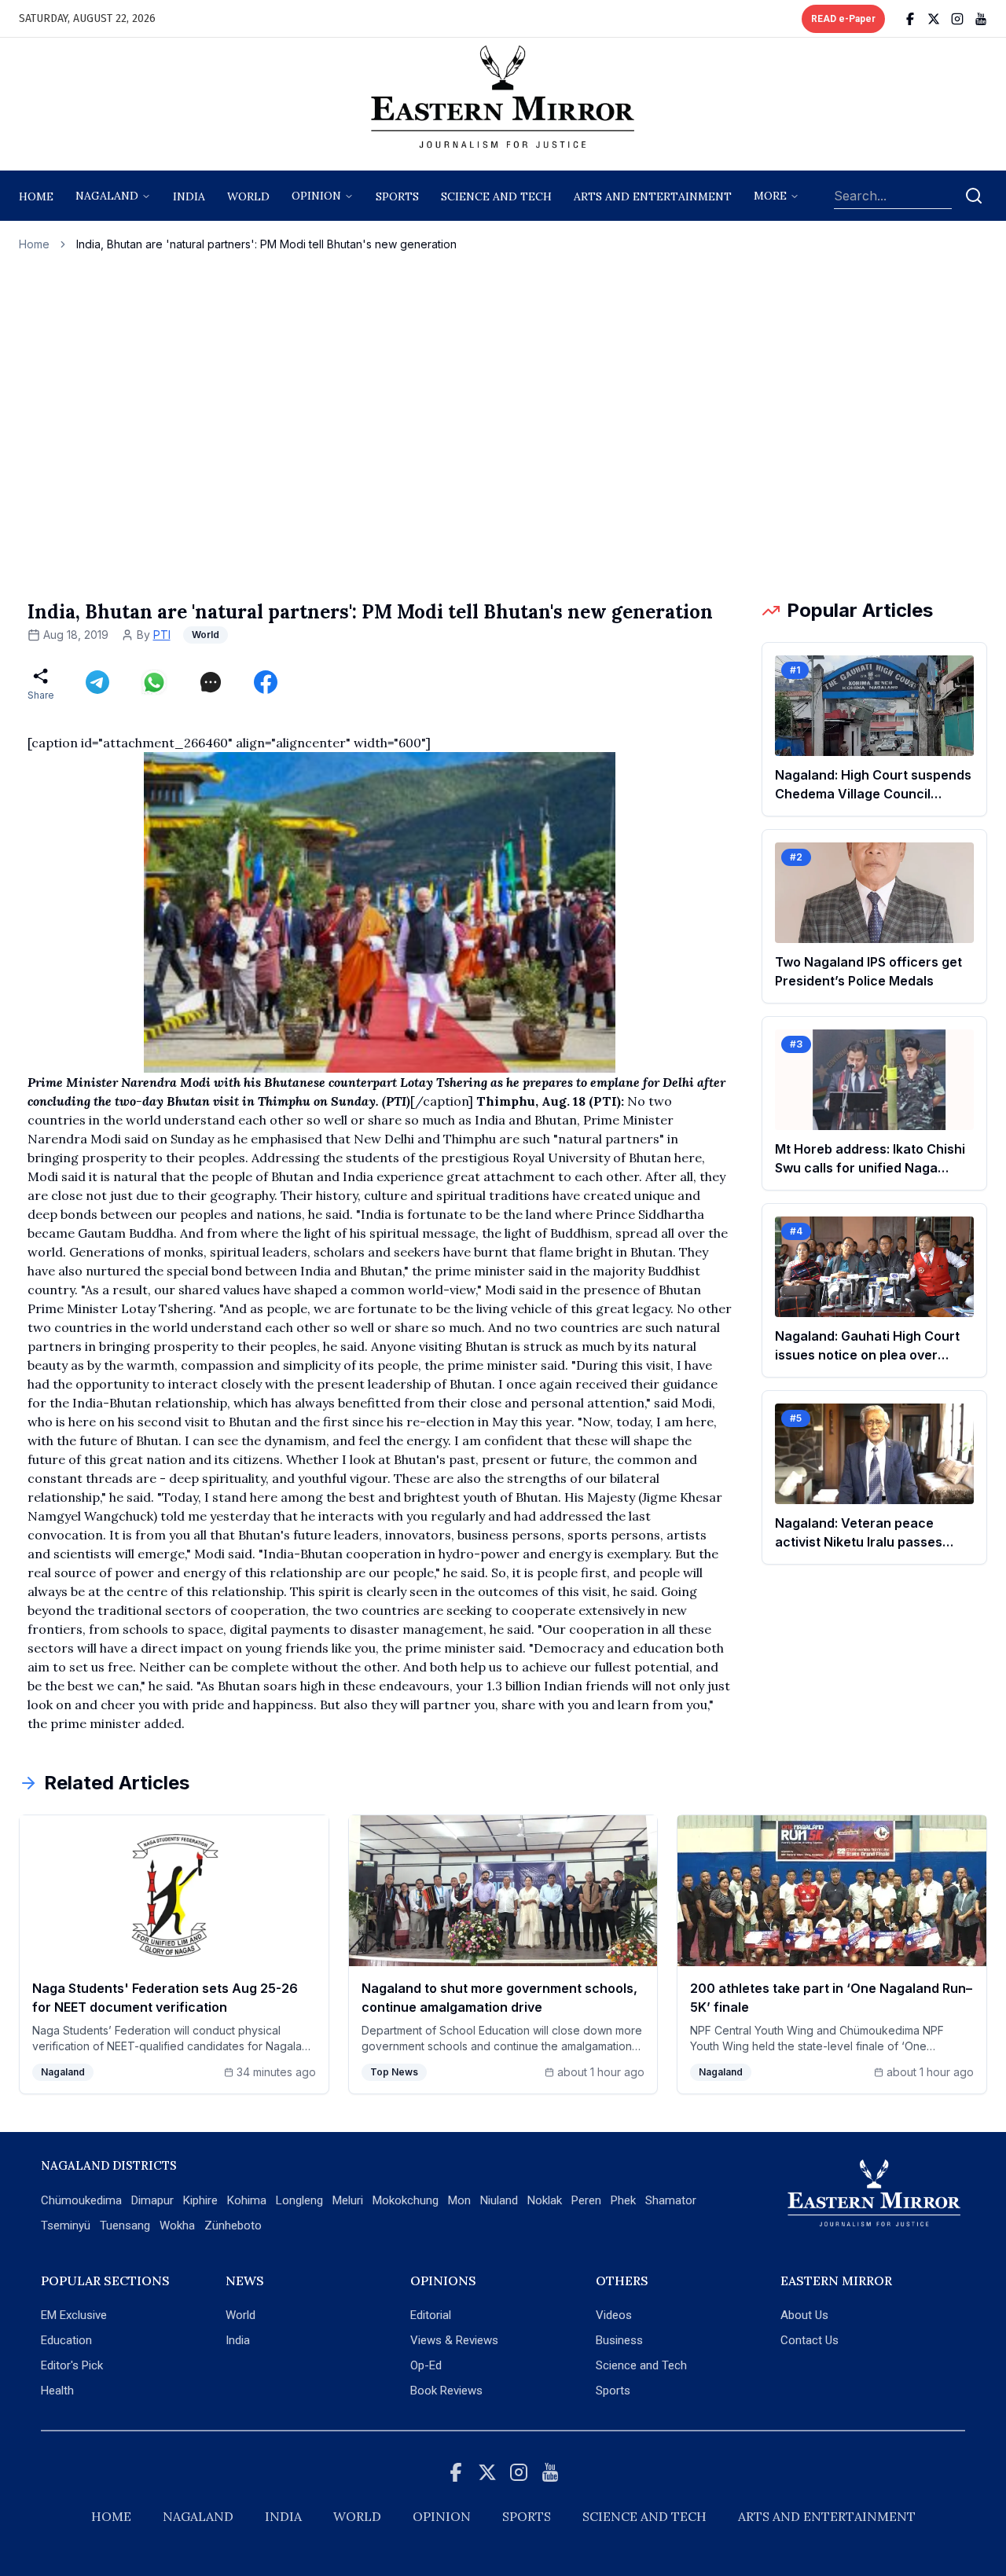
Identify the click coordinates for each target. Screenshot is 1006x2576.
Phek (623, 2200)
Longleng (299, 2200)
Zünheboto (233, 2226)
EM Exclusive (74, 2315)
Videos (614, 2315)
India (189, 196)
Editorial (431, 2315)
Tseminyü (66, 2226)
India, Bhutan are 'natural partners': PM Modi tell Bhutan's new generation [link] (266, 244)
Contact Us (810, 2340)
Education (66, 2340)
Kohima (247, 2200)
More (770, 196)
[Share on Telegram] (97, 682)
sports (397, 196)
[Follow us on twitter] (934, 19)
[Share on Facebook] (266, 682)
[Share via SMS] (211, 682)
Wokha (177, 2226)
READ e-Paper (843, 19)
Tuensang (125, 2226)
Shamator (671, 2200)
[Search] (974, 196)
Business (619, 2340)
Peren (586, 2200)
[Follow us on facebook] (910, 19)
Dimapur (152, 2200)
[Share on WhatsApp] (154, 682)
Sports (613, 2391)
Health (57, 2391)
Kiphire (200, 2200)
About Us (804, 2315)
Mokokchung (406, 2200)
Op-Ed (426, 2365)
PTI (162, 635)
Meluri (348, 2200)
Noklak (545, 2200)
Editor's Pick (72, 2365)
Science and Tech (641, 2365)
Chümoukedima (81, 2200)
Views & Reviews (454, 2340)
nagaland (107, 196)
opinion (316, 196)
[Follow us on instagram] (957, 19)
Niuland (499, 2200)
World (248, 196)
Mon (459, 2200)
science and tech (496, 196)
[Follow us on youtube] (981, 19)
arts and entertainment (653, 196)
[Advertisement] (503, 425)
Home (36, 196)
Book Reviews (446, 2391)
